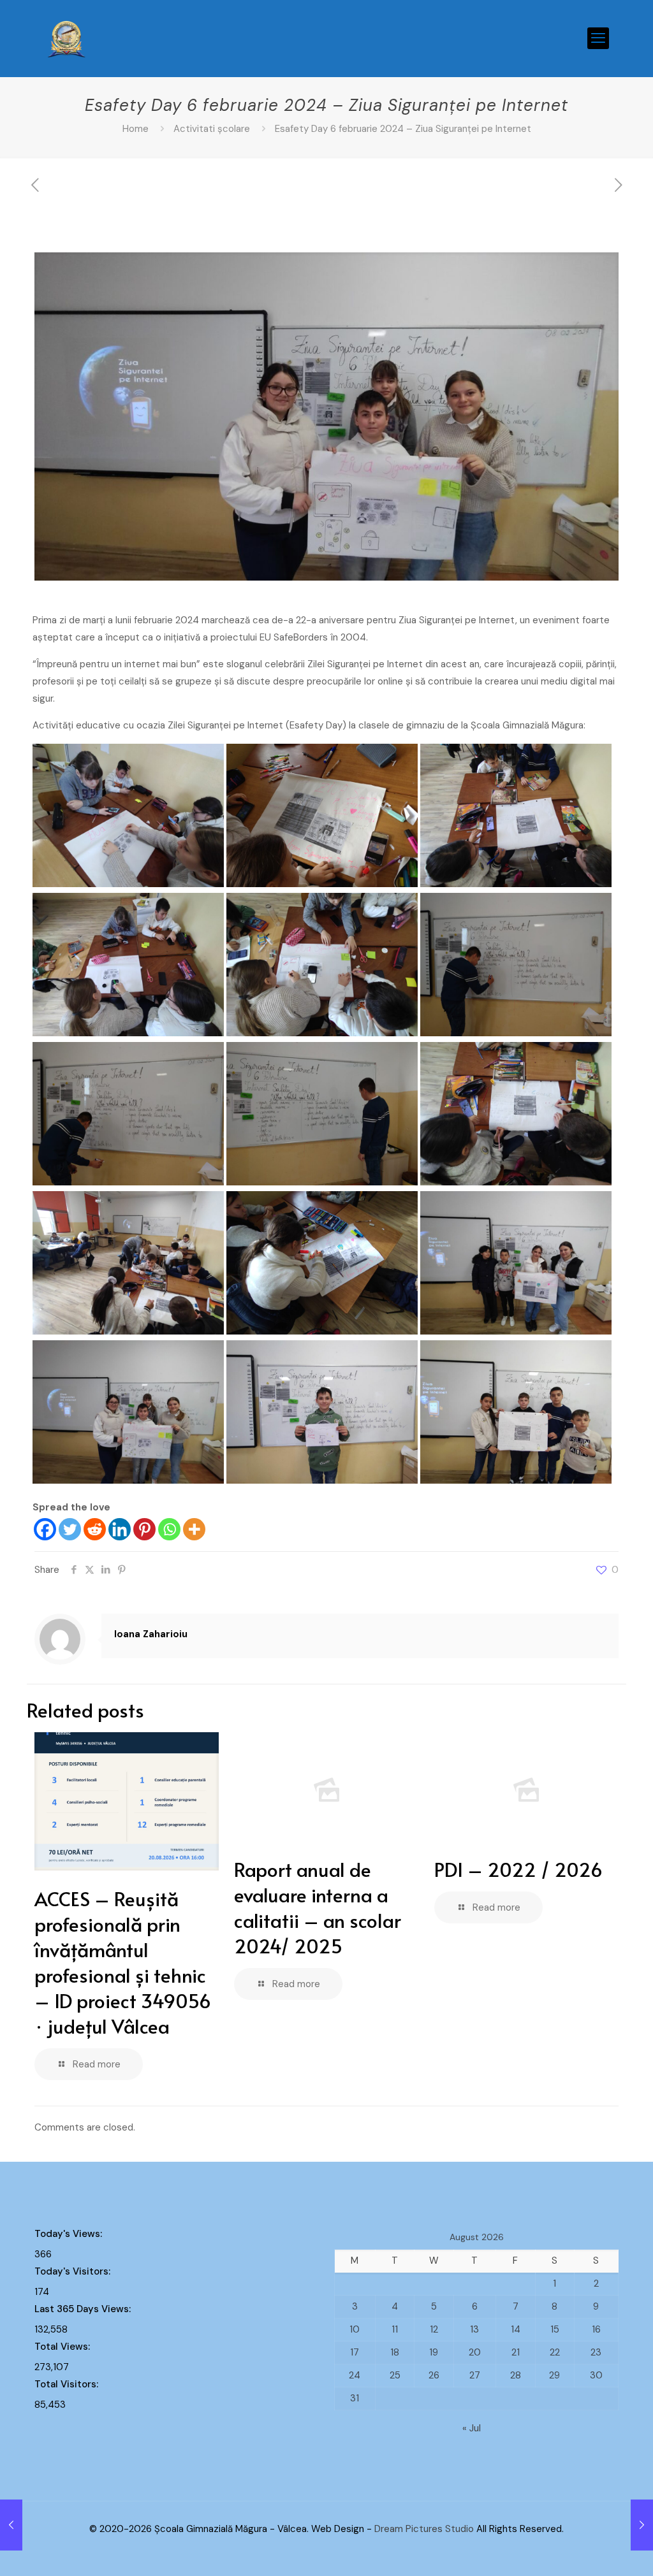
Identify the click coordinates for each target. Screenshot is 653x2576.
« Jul (472, 2428)
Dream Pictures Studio (425, 2529)
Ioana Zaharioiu (151, 1634)
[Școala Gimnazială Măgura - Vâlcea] (67, 38)
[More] (194, 1529)
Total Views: (63, 2347)
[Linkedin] (120, 1529)
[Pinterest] (144, 1529)
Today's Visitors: (74, 2271)
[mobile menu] (598, 38)
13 (474, 2329)
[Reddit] (95, 1529)
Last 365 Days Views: (84, 2309)
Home (136, 129)
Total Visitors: (68, 2384)
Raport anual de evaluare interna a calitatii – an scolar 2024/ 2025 (318, 1907)
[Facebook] (45, 1529)
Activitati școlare (212, 129)
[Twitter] (70, 1529)
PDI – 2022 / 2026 (518, 1869)
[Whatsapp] (169, 1529)
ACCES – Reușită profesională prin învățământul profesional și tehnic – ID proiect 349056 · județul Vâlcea (123, 1962)
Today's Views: (70, 2234)
